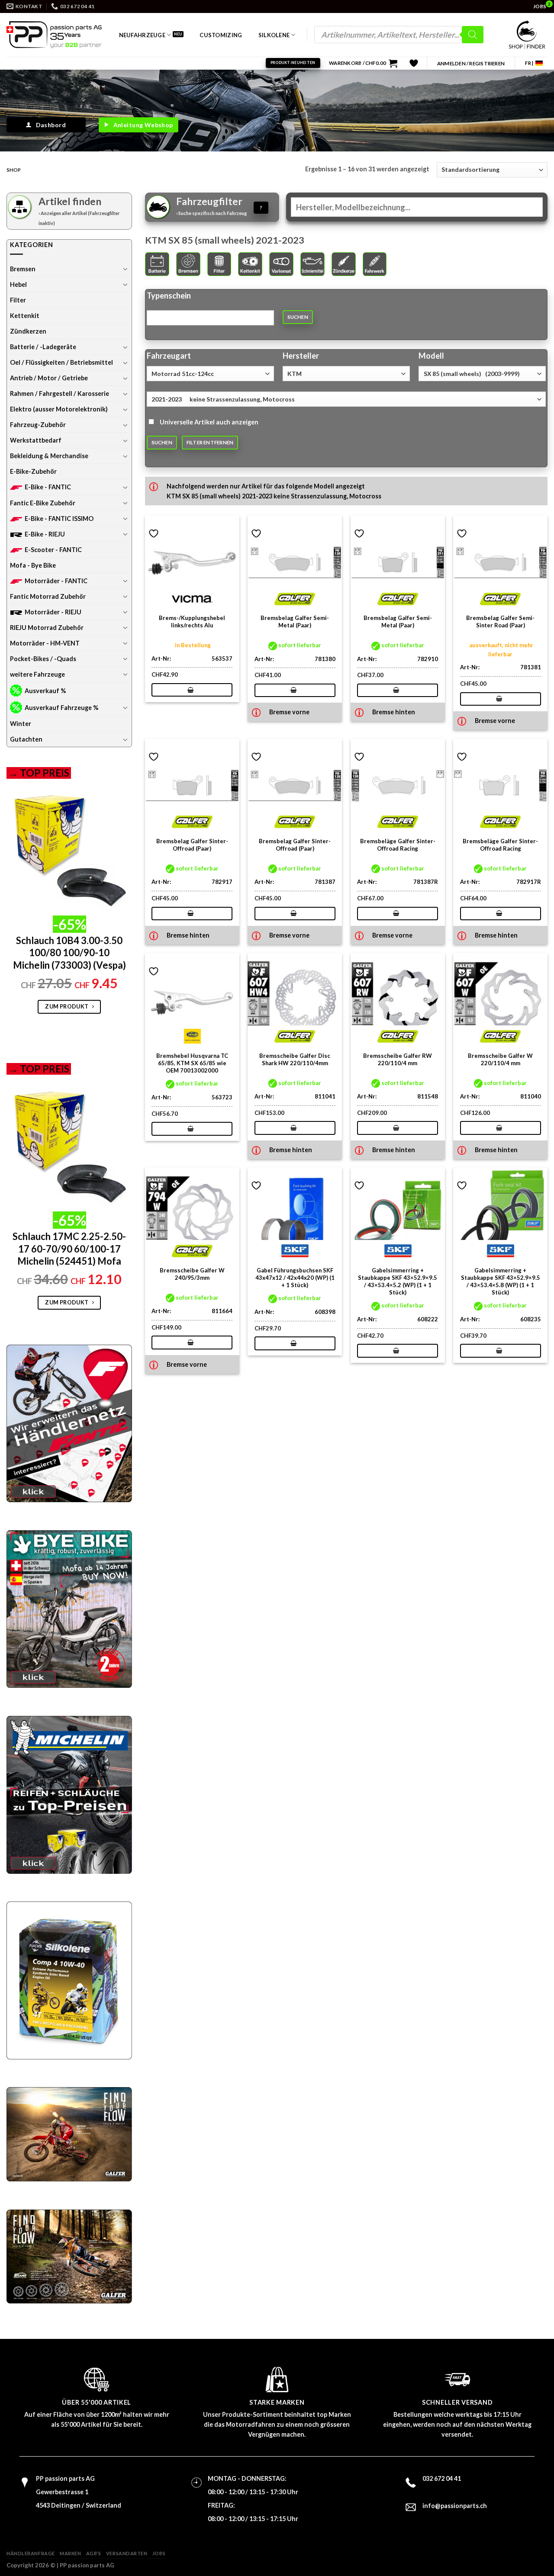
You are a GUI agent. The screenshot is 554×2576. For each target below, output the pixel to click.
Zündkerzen (28, 331)
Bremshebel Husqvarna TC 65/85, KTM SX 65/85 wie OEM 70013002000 (192, 1063)
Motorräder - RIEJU (53, 612)
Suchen (298, 317)
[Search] (473, 35)
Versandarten (127, 2553)
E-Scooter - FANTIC (53, 550)
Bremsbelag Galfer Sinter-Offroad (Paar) (192, 845)
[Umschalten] (126, 269)
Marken (70, 2553)
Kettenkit (25, 316)
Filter (18, 300)
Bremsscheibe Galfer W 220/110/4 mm (500, 1059)
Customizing (221, 35)
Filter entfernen (210, 442)
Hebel (18, 284)
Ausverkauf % (45, 691)
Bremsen (23, 269)
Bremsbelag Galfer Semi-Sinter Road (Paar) (500, 622)
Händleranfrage (31, 2553)
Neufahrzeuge (142, 35)
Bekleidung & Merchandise (49, 456)
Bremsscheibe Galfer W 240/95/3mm (192, 1274)
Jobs (159, 2553)
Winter (21, 724)
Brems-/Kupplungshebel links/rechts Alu (192, 622)
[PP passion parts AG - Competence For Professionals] (54, 35)
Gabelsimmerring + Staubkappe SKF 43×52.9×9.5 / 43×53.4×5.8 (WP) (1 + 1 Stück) (501, 1281)
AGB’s (94, 2553)
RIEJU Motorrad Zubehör (47, 628)
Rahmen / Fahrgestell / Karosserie (60, 393)
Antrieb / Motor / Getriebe (49, 378)
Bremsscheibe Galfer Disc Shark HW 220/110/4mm (295, 1059)
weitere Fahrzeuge (37, 674)
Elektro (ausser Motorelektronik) (59, 409)
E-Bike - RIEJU (45, 534)
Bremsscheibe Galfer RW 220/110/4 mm (398, 1059)
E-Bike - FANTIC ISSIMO (59, 519)
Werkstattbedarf (36, 440)
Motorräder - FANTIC (56, 581)
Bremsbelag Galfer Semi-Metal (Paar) (295, 622)
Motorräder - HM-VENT (45, 643)
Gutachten (26, 739)
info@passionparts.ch (455, 2506)
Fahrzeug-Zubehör (38, 425)
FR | (529, 63)
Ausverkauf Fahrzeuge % (61, 708)
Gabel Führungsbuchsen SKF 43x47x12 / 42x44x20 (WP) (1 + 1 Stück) (295, 1278)
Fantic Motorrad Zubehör (48, 596)
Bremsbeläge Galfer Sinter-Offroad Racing (398, 845)
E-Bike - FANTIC (48, 487)
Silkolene (274, 35)
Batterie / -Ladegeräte (43, 347)
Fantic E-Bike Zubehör (43, 503)
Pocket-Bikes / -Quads (43, 659)
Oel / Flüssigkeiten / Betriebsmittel (61, 362)
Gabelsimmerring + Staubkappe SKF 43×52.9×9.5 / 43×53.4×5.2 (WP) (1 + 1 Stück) (398, 1281)
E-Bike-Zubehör (33, 471)
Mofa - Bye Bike (33, 565)
